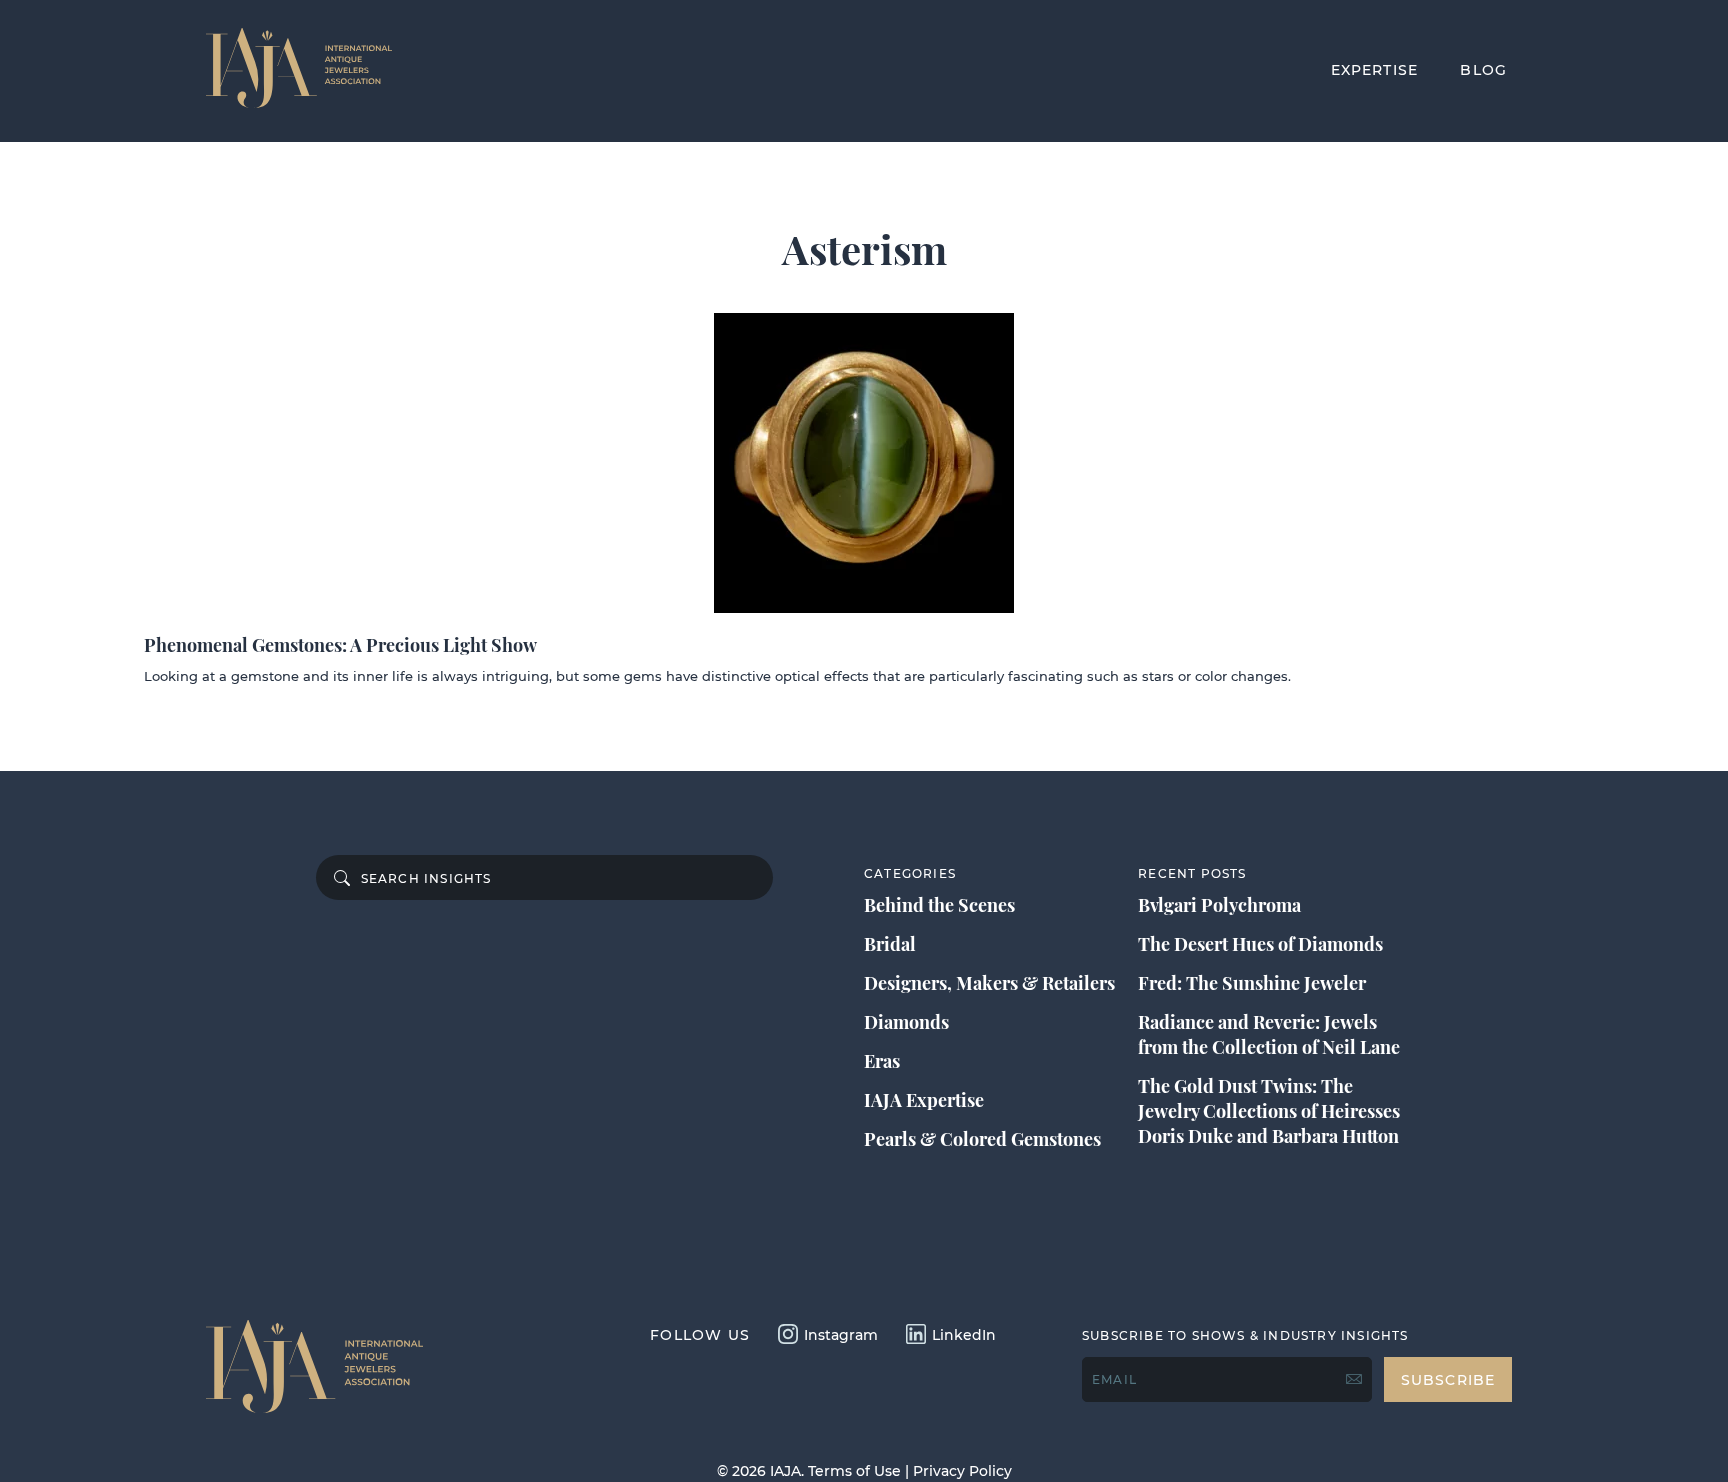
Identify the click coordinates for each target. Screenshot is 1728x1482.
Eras (882, 1061)
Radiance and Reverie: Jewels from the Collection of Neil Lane (1269, 1034)
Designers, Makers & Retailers (989, 983)
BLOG (1483, 70)
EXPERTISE (1375, 70)
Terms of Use (854, 1471)
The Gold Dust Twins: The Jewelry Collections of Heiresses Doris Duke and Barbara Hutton (1269, 1111)
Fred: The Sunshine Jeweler (1252, 983)
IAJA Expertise (924, 1100)
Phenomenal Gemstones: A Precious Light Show (340, 645)
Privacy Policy (962, 1471)
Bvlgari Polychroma (1219, 905)
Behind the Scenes (939, 905)
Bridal (890, 944)
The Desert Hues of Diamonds (1260, 944)
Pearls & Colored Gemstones (982, 1139)
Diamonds (906, 1022)
